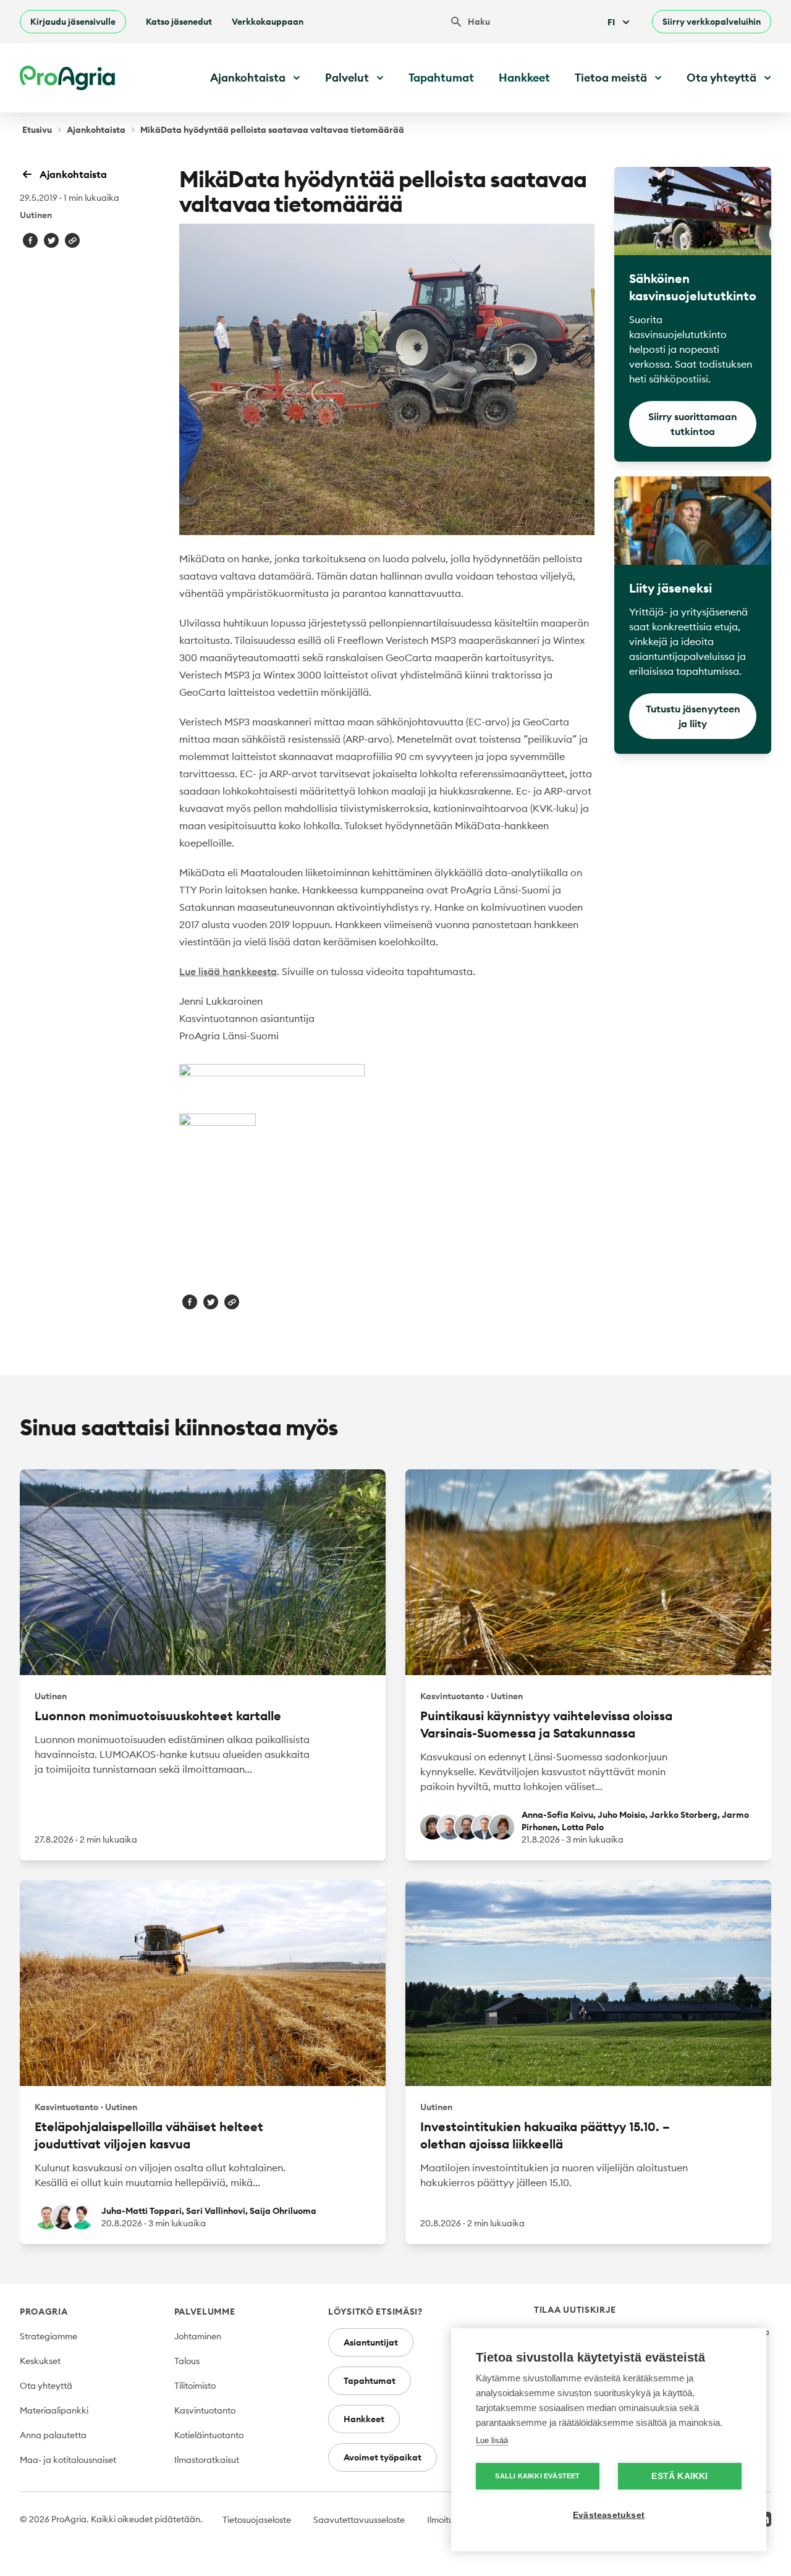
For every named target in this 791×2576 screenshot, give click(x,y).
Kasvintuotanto (205, 2410)
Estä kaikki (679, 2476)
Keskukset (40, 2361)
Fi (611, 22)
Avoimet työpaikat (383, 2457)
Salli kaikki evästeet (537, 2476)
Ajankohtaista (96, 130)
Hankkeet (524, 78)
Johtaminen (198, 2336)
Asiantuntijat (371, 2342)
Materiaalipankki (54, 2410)
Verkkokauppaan (268, 22)
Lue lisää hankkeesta (228, 971)
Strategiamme (49, 2336)
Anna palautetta (53, 2435)
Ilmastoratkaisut (207, 2460)
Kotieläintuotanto (209, 2435)
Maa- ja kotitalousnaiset (68, 2460)
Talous (187, 2361)
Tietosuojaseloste (257, 2520)
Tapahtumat (441, 78)
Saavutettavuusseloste (359, 2520)
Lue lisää (492, 2440)
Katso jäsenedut (179, 22)
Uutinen (36, 215)
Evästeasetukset (609, 2515)
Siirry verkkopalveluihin (712, 22)
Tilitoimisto (195, 2386)
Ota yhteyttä (46, 2386)
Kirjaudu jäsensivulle (73, 22)
